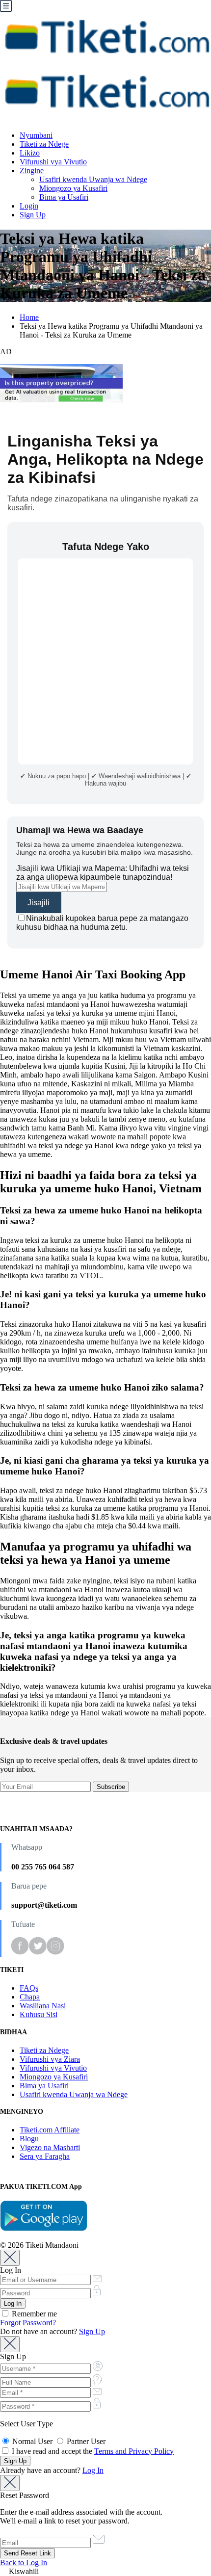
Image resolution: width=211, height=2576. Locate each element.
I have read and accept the (92, 2451)
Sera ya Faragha (45, 2156)
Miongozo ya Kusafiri (73, 188)
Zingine (32, 171)
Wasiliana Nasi (43, 2006)
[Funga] (10, 2258)
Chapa (30, 1997)
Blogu (29, 2139)
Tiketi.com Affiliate (50, 2130)
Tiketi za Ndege (44, 144)
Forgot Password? (28, 2323)
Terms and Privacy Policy (134, 2451)
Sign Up (33, 215)
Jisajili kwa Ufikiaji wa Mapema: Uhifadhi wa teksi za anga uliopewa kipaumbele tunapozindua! (103, 873)
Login (29, 206)
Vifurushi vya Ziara (50, 2059)
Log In (93, 2470)
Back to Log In (24, 2563)
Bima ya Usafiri (64, 197)
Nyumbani (36, 135)
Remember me (33, 2314)
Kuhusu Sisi (39, 2014)
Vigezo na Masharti (50, 2147)
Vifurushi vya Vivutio (53, 162)
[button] (105, 2572)
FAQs (29, 1988)
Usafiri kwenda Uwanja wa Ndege (93, 179)
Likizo (30, 153)
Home (29, 317)
